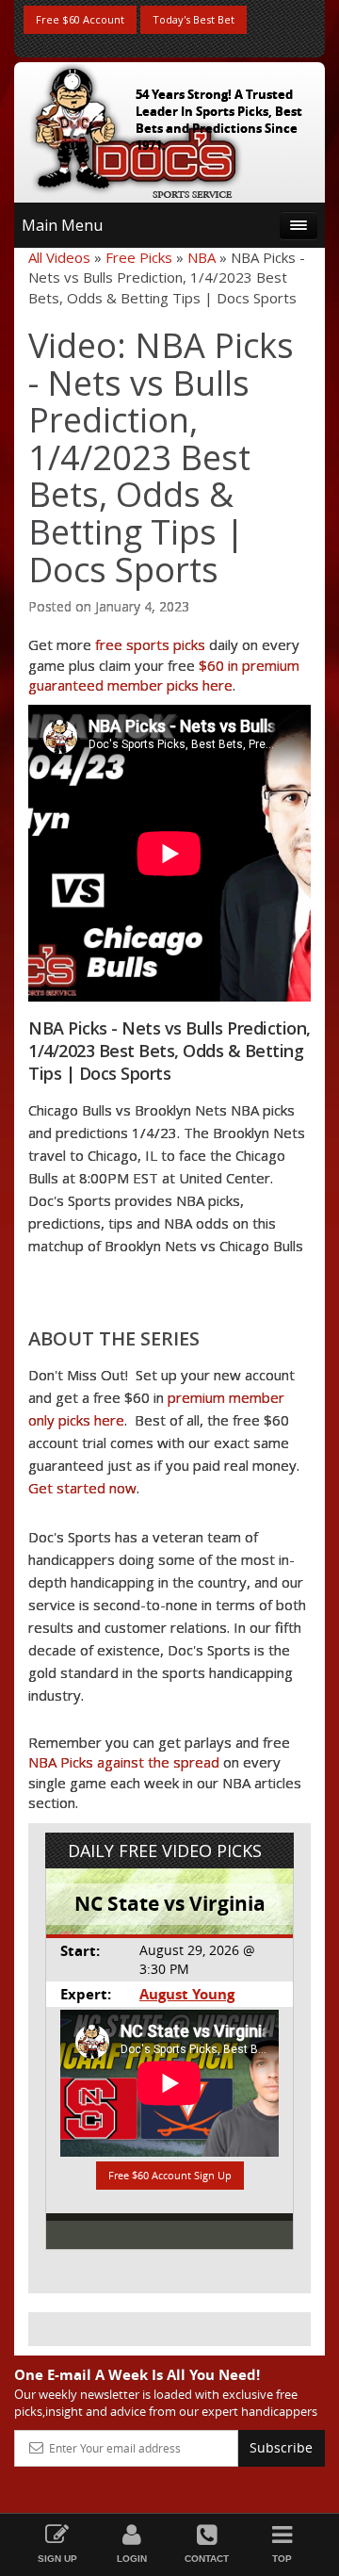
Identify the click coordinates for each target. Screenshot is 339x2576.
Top (282, 2559)
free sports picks (150, 644)
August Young (187, 1994)
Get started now (82, 1488)
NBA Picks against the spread (124, 1762)
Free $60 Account (80, 19)
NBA (202, 257)
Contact (207, 2559)
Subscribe (281, 2447)
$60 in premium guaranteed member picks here (164, 675)
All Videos (59, 257)
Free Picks (139, 257)
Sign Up (57, 2559)
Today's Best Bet (194, 19)
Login (132, 2559)
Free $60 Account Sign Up (170, 2175)
